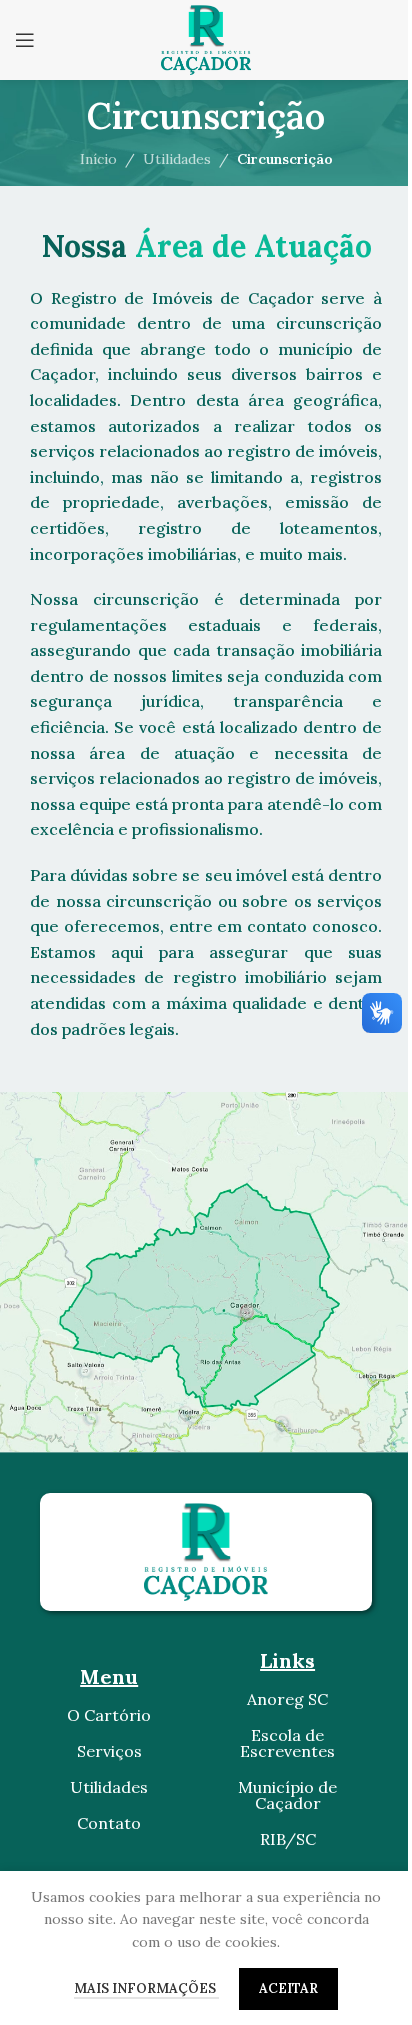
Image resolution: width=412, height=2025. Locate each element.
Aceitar (288, 1988)
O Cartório (109, 1715)
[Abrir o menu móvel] (25, 40)
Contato (109, 1823)
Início (98, 159)
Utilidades (177, 159)
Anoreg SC (287, 1699)
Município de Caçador (287, 1795)
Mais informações (146, 1988)
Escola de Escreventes (287, 1743)
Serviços (109, 1751)
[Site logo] (205, 39)
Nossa (206, 246)
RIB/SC (288, 1839)
